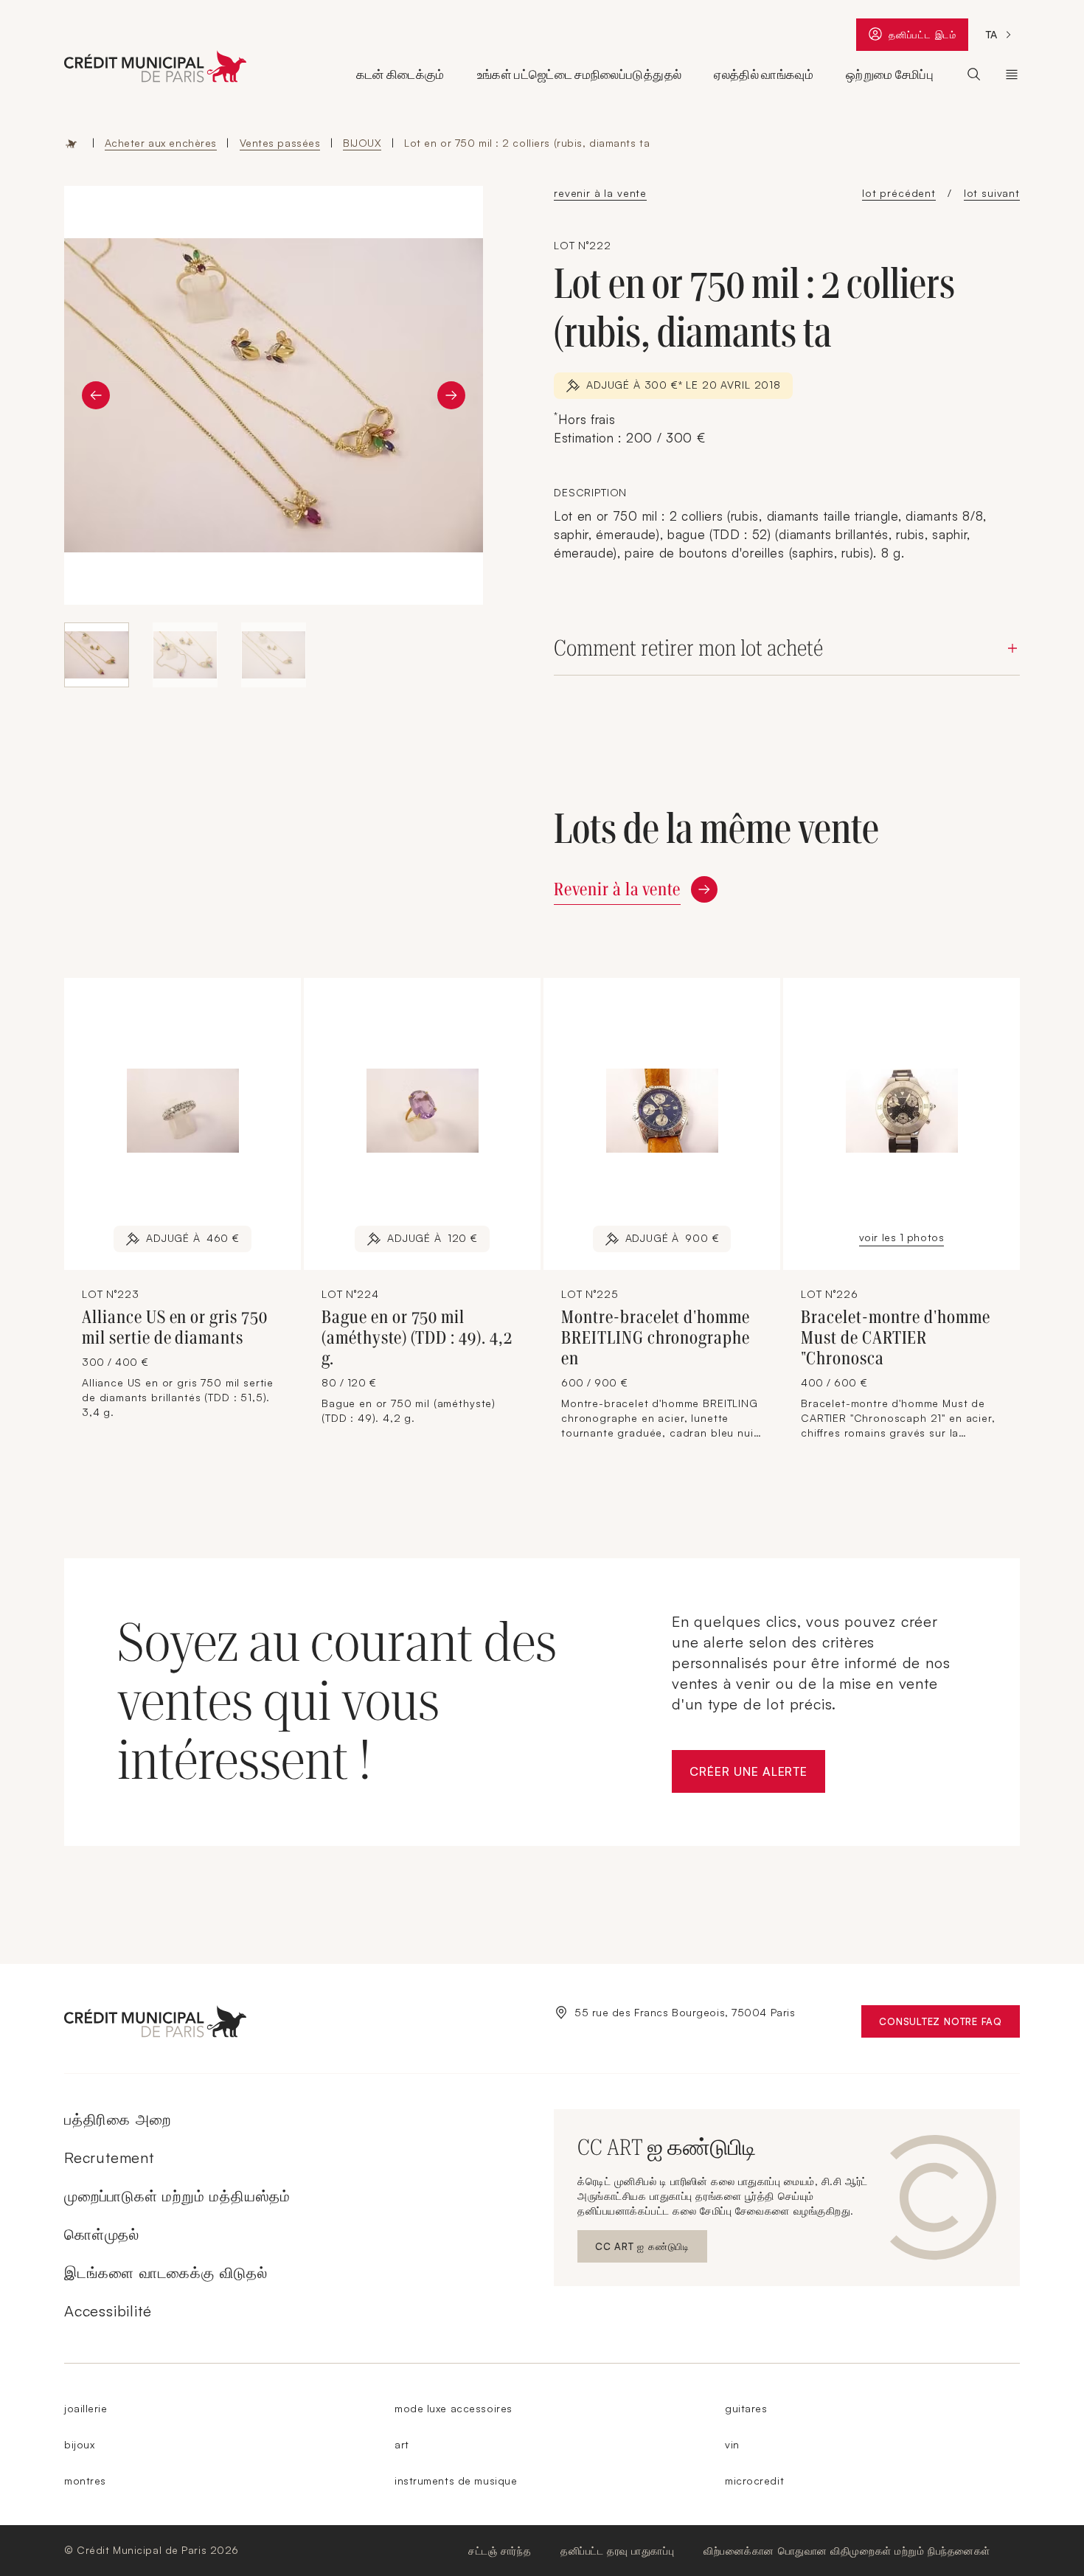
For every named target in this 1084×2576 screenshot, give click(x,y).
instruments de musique (456, 2480)
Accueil (72, 143)
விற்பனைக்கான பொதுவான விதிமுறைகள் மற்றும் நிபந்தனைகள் (847, 2551)
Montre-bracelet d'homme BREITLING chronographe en (656, 1338)
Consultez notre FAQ (949, 2025)
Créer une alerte (757, 1775)
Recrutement (109, 2157)
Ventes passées (280, 143)
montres (85, 2480)
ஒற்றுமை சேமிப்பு (890, 74)
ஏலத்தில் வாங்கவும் (764, 74)
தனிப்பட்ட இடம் (928, 38)
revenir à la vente (600, 193)
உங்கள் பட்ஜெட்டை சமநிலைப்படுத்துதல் (579, 74)
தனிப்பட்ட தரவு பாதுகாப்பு (617, 2551)
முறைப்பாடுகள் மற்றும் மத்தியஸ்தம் (177, 2196)
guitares (746, 2408)
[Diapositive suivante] (451, 395)
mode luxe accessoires (454, 2408)
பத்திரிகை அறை (117, 2119)
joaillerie (86, 2408)
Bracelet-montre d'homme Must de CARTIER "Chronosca (896, 1338)
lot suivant (992, 193)
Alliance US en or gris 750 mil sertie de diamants (175, 1327)
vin (732, 2444)
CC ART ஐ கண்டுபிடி (646, 2250)
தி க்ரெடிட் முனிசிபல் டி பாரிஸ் (1012, 74)
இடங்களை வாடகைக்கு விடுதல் (166, 2273)
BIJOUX (362, 143)
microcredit (754, 2480)
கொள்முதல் (102, 2234)
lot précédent (899, 193)
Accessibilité (108, 2311)
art (402, 2444)
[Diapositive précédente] (96, 395)
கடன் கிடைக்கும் (400, 74)
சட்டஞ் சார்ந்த (500, 2551)
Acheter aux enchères (161, 143)
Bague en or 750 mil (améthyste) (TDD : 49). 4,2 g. (417, 1338)
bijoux (79, 2444)
